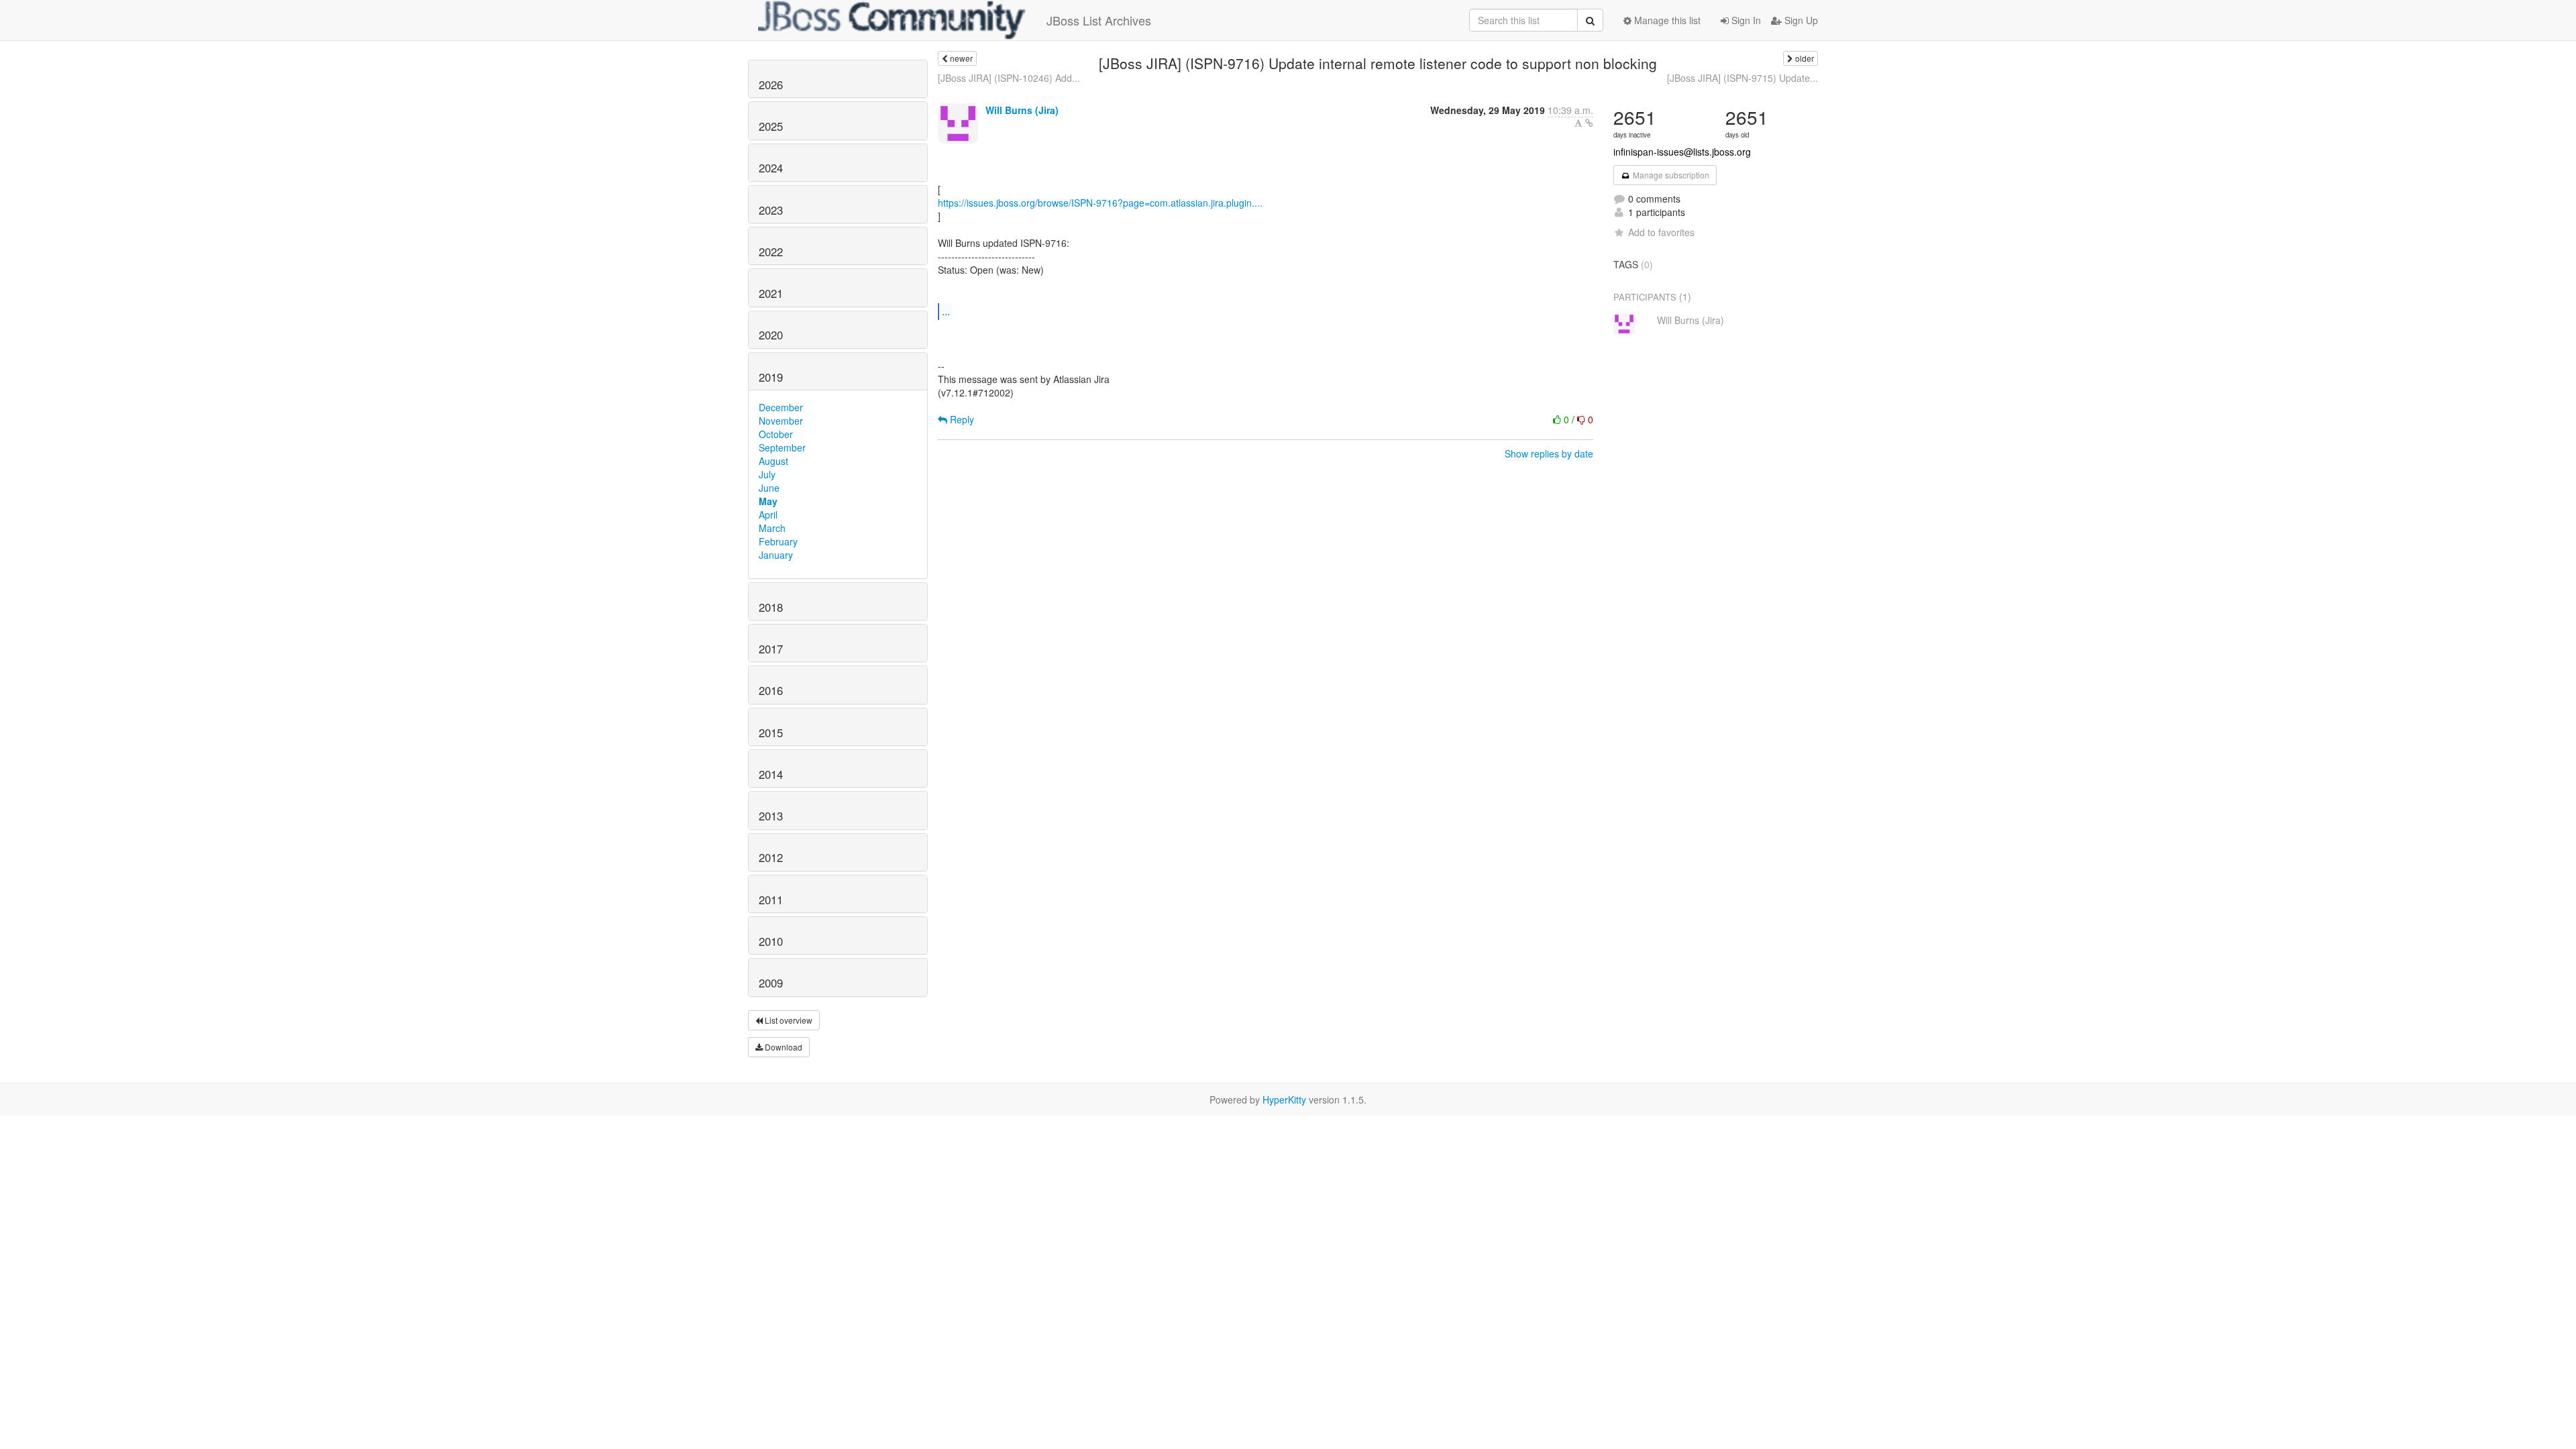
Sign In (1745, 20)
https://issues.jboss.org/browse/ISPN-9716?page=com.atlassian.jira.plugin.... (1100, 203)
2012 (771, 857)
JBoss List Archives (1099, 20)
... (946, 311)
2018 (771, 607)
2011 (771, 900)
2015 (771, 733)
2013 (771, 816)
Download (783, 1047)
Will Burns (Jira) (1022, 110)
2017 (771, 649)
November (781, 421)
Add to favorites (1661, 232)
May (768, 501)
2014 (771, 774)
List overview (788, 1020)
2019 (771, 377)
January (776, 555)
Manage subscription (1670, 175)
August (773, 461)
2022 (771, 252)
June (769, 488)
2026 (771, 85)
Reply (961, 419)
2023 (771, 210)
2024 (771, 168)
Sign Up (1800, 20)
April (768, 515)
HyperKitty (1284, 1099)
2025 (771, 126)
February (778, 541)
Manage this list (1666, 20)
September (782, 447)
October (776, 434)
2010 (771, 941)
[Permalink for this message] (1589, 123)
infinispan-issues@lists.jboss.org (1682, 152)
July (767, 474)
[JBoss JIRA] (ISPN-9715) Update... (1742, 78)
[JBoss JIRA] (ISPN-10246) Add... (1009, 78)
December (781, 407)
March (772, 528)
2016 (771, 690)
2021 (771, 293)
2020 (771, 335)
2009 (771, 983)
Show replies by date (1549, 453)
